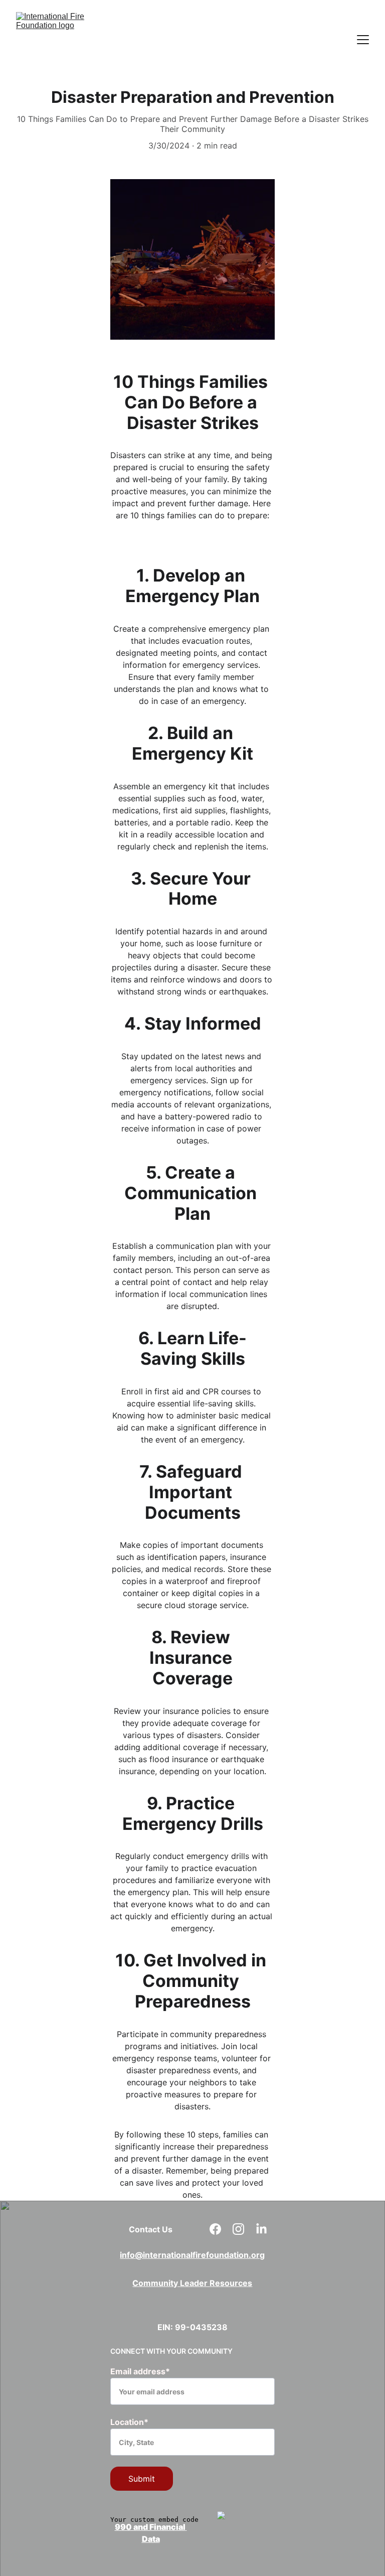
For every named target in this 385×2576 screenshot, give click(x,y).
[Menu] (363, 40)
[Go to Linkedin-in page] (261, 2229)
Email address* (140, 2371)
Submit (142, 2479)
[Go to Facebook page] (220, 2229)
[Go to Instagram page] (243, 2229)
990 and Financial (150, 2527)
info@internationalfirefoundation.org (192, 2255)
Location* (129, 2422)
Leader (195, 2283)
